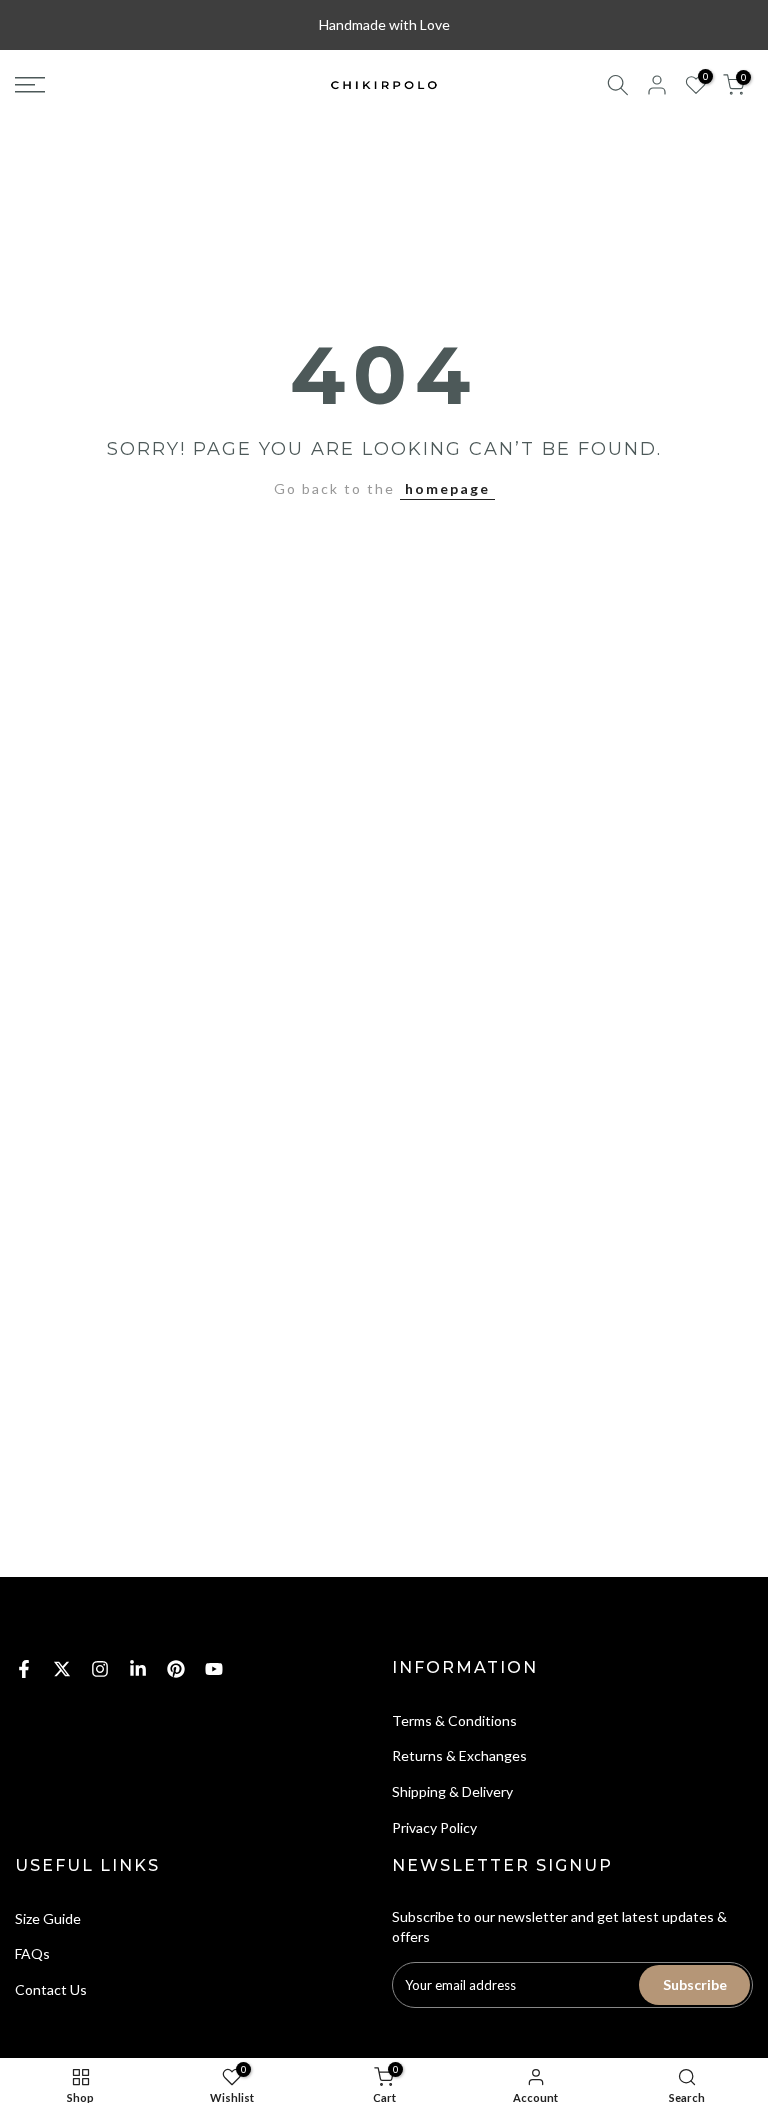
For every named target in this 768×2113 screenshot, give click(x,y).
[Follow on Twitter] (62, 1669)
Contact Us (51, 1989)
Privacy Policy (434, 1827)
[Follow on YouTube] (214, 1669)
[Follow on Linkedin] (138, 1669)
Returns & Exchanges (459, 1755)
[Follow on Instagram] (100, 1669)
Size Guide (48, 1918)
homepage (447, 488)
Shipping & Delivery (452, 1791)
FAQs (32, 1953)
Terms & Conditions (454, 1720)
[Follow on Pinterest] (176, 1669)
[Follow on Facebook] (24, 1669)
